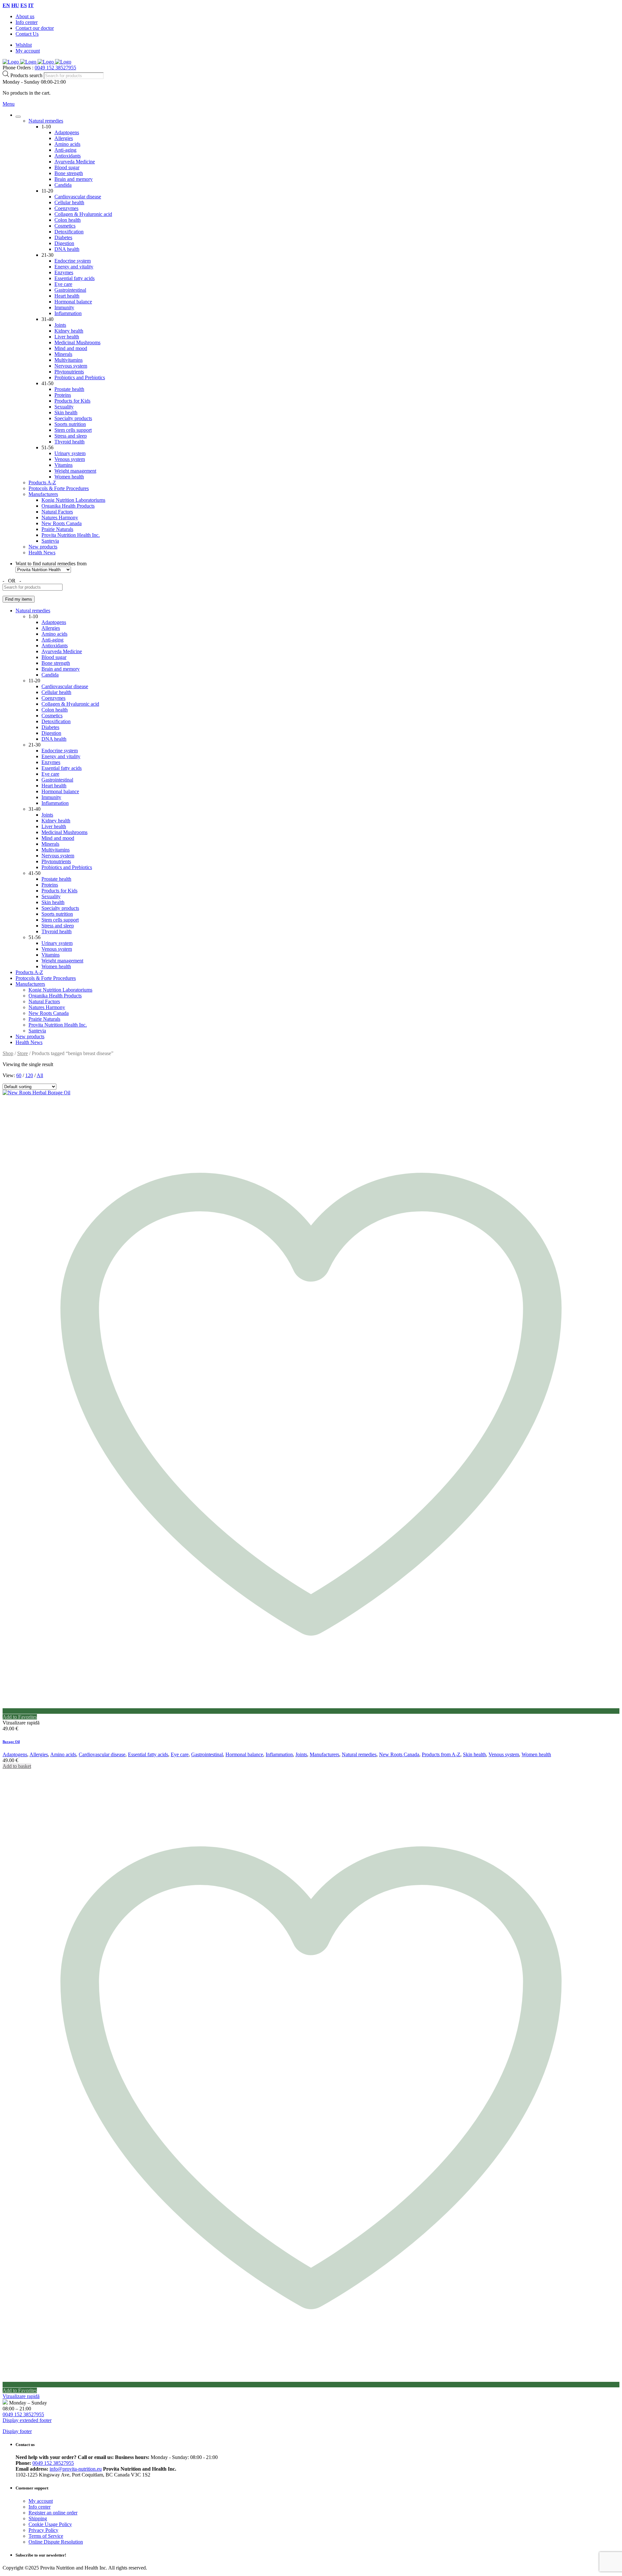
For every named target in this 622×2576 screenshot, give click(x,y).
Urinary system (70, 453)
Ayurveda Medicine (75, 162)
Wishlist (24, 45)
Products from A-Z (441, 1754)
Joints (60, 325)
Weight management (75, 471)
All (40, 1075)
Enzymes (64, 272)
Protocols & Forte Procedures (59, 488)
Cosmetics (65, 226)
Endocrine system (73, 261)
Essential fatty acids (75, 278)
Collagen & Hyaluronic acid (83, 214)
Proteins (63, 395)
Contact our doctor (35, 28)
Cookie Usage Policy (50, 2524)
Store (23, 1053)
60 (19, 1075)
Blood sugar (67, 167)
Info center (27, 22)
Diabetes (63, 237)
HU (15, 5)
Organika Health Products (68, 506)
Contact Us (27, 34)
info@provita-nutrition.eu (76, 2469)
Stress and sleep (71, 436)
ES (24, 5)
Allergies (64, 138)
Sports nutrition (70, 424)
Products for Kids (72, 401)
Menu (9, 104)
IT (31, 5)
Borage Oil (11, 1742)
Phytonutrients (69, 372)
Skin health (66, 412)
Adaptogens (67, 132)
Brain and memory (74, 179)
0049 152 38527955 (55, 68)
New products (43, 547)
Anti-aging (65, 150)
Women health (69, 477)
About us (25, 16)
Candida (63, 185)
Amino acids (67, 144)
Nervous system (71, 366)
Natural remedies (46, 121)
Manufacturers (43, 494)
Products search (27, 75)
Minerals (63, 354)
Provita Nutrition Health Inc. (71, 535)
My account (28, 51)
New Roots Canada (62, 523)
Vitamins (63, 465)
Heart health (67, 296)
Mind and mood (71, 348)
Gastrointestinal (70, 290)
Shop (8, 1053)
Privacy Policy (43, 2530)
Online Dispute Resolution (56, 2542)
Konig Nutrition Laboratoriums (73, 500)
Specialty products (73, 418)
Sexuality (64, 407)
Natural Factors (57, 512)
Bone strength (69, 173)
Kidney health (69, 331)
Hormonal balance (73, 302)
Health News (42, 553)
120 (29, 1075)
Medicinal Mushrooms (77, 342)
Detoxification (69, 232)
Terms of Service (46, 2536)
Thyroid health (69, 442)
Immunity (64, 307)
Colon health (68, 220)
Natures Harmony (60, 518)
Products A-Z (42, 482)
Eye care (63, 284)
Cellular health (69, 202)
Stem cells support (73, 430)
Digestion (64, 243)
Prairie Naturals (57, 529)
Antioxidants (68, 156)
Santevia (50, 541)
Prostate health (69, 389)
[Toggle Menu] (18, 117)
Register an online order (53, 2513)
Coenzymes (66, 208)
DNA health (67, 249)
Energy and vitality (74, 267)
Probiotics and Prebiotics (80, 377)
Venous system (70, 459)
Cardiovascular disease (78, 197)
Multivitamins (69, 360)
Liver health (67, 337)
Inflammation (68, 313)
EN (6, 5)
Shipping (38, 2518)
